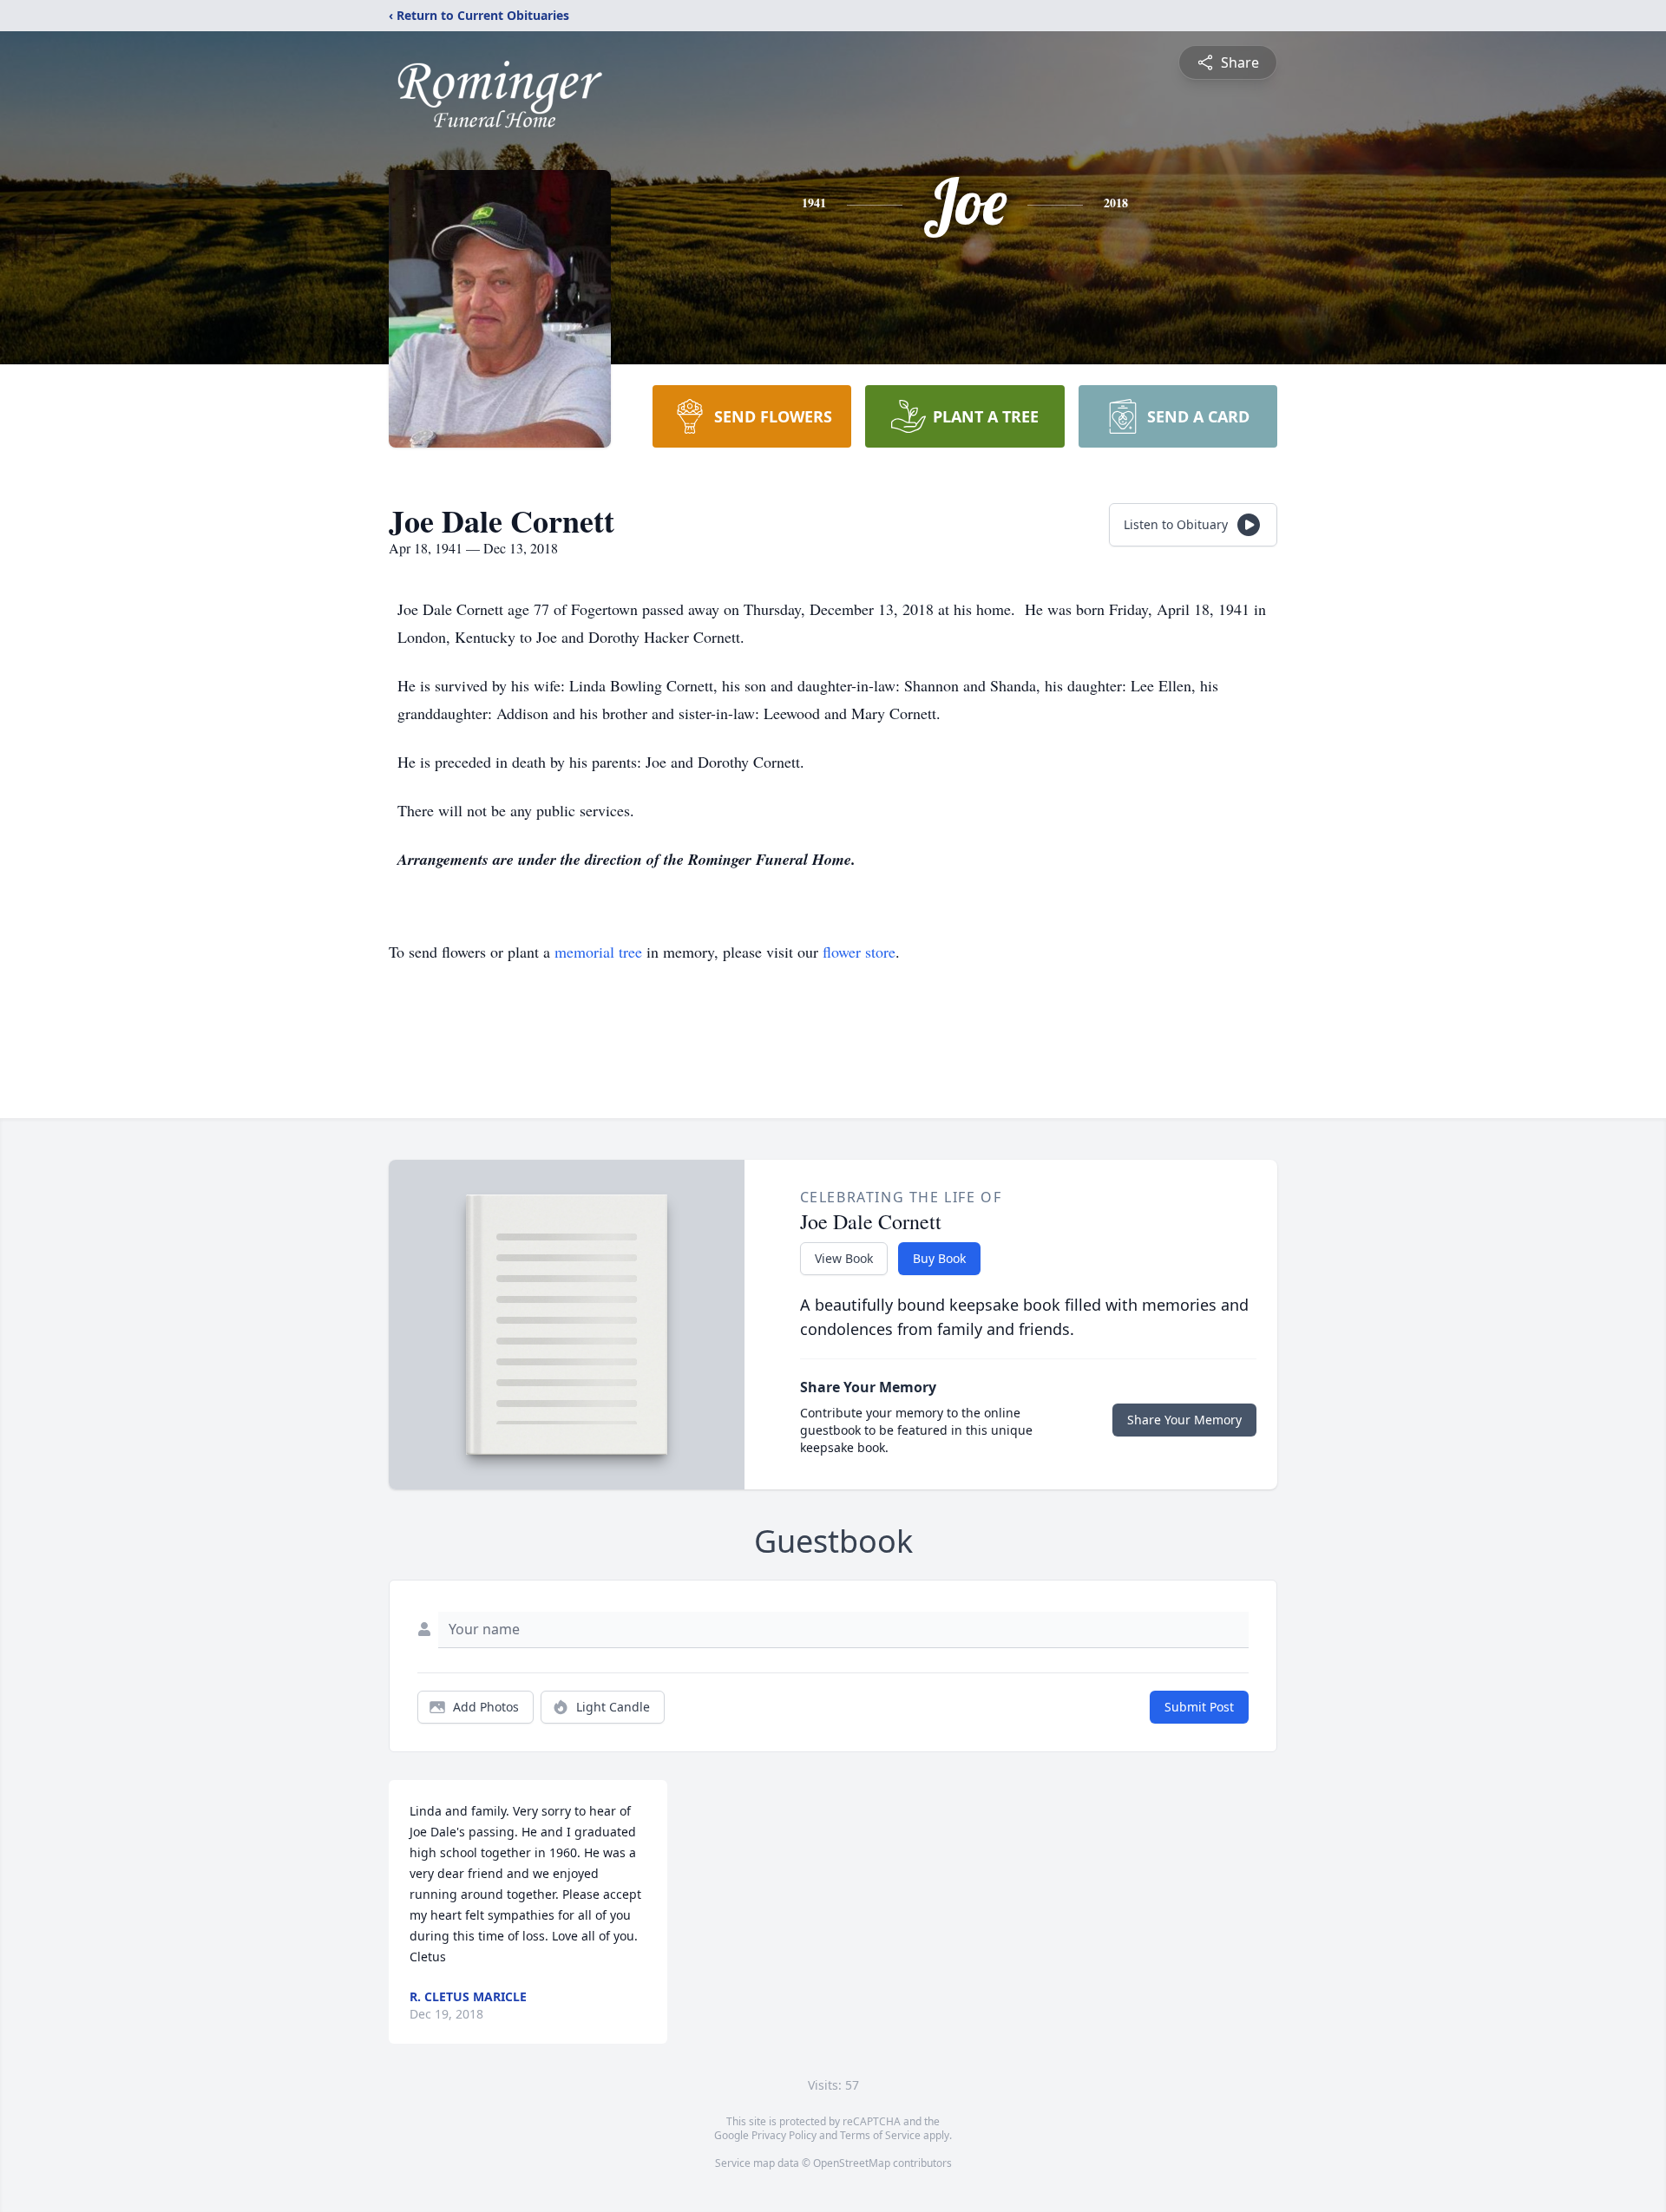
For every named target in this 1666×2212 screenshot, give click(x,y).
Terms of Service (880, 2135)
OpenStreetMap (852, 2163)
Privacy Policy (784, 2135)
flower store (859, 952)
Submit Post (1199, 1707)
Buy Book (939, 1258)
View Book (844, 1258)
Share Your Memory (1184, 1420)
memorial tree (598, 952)
